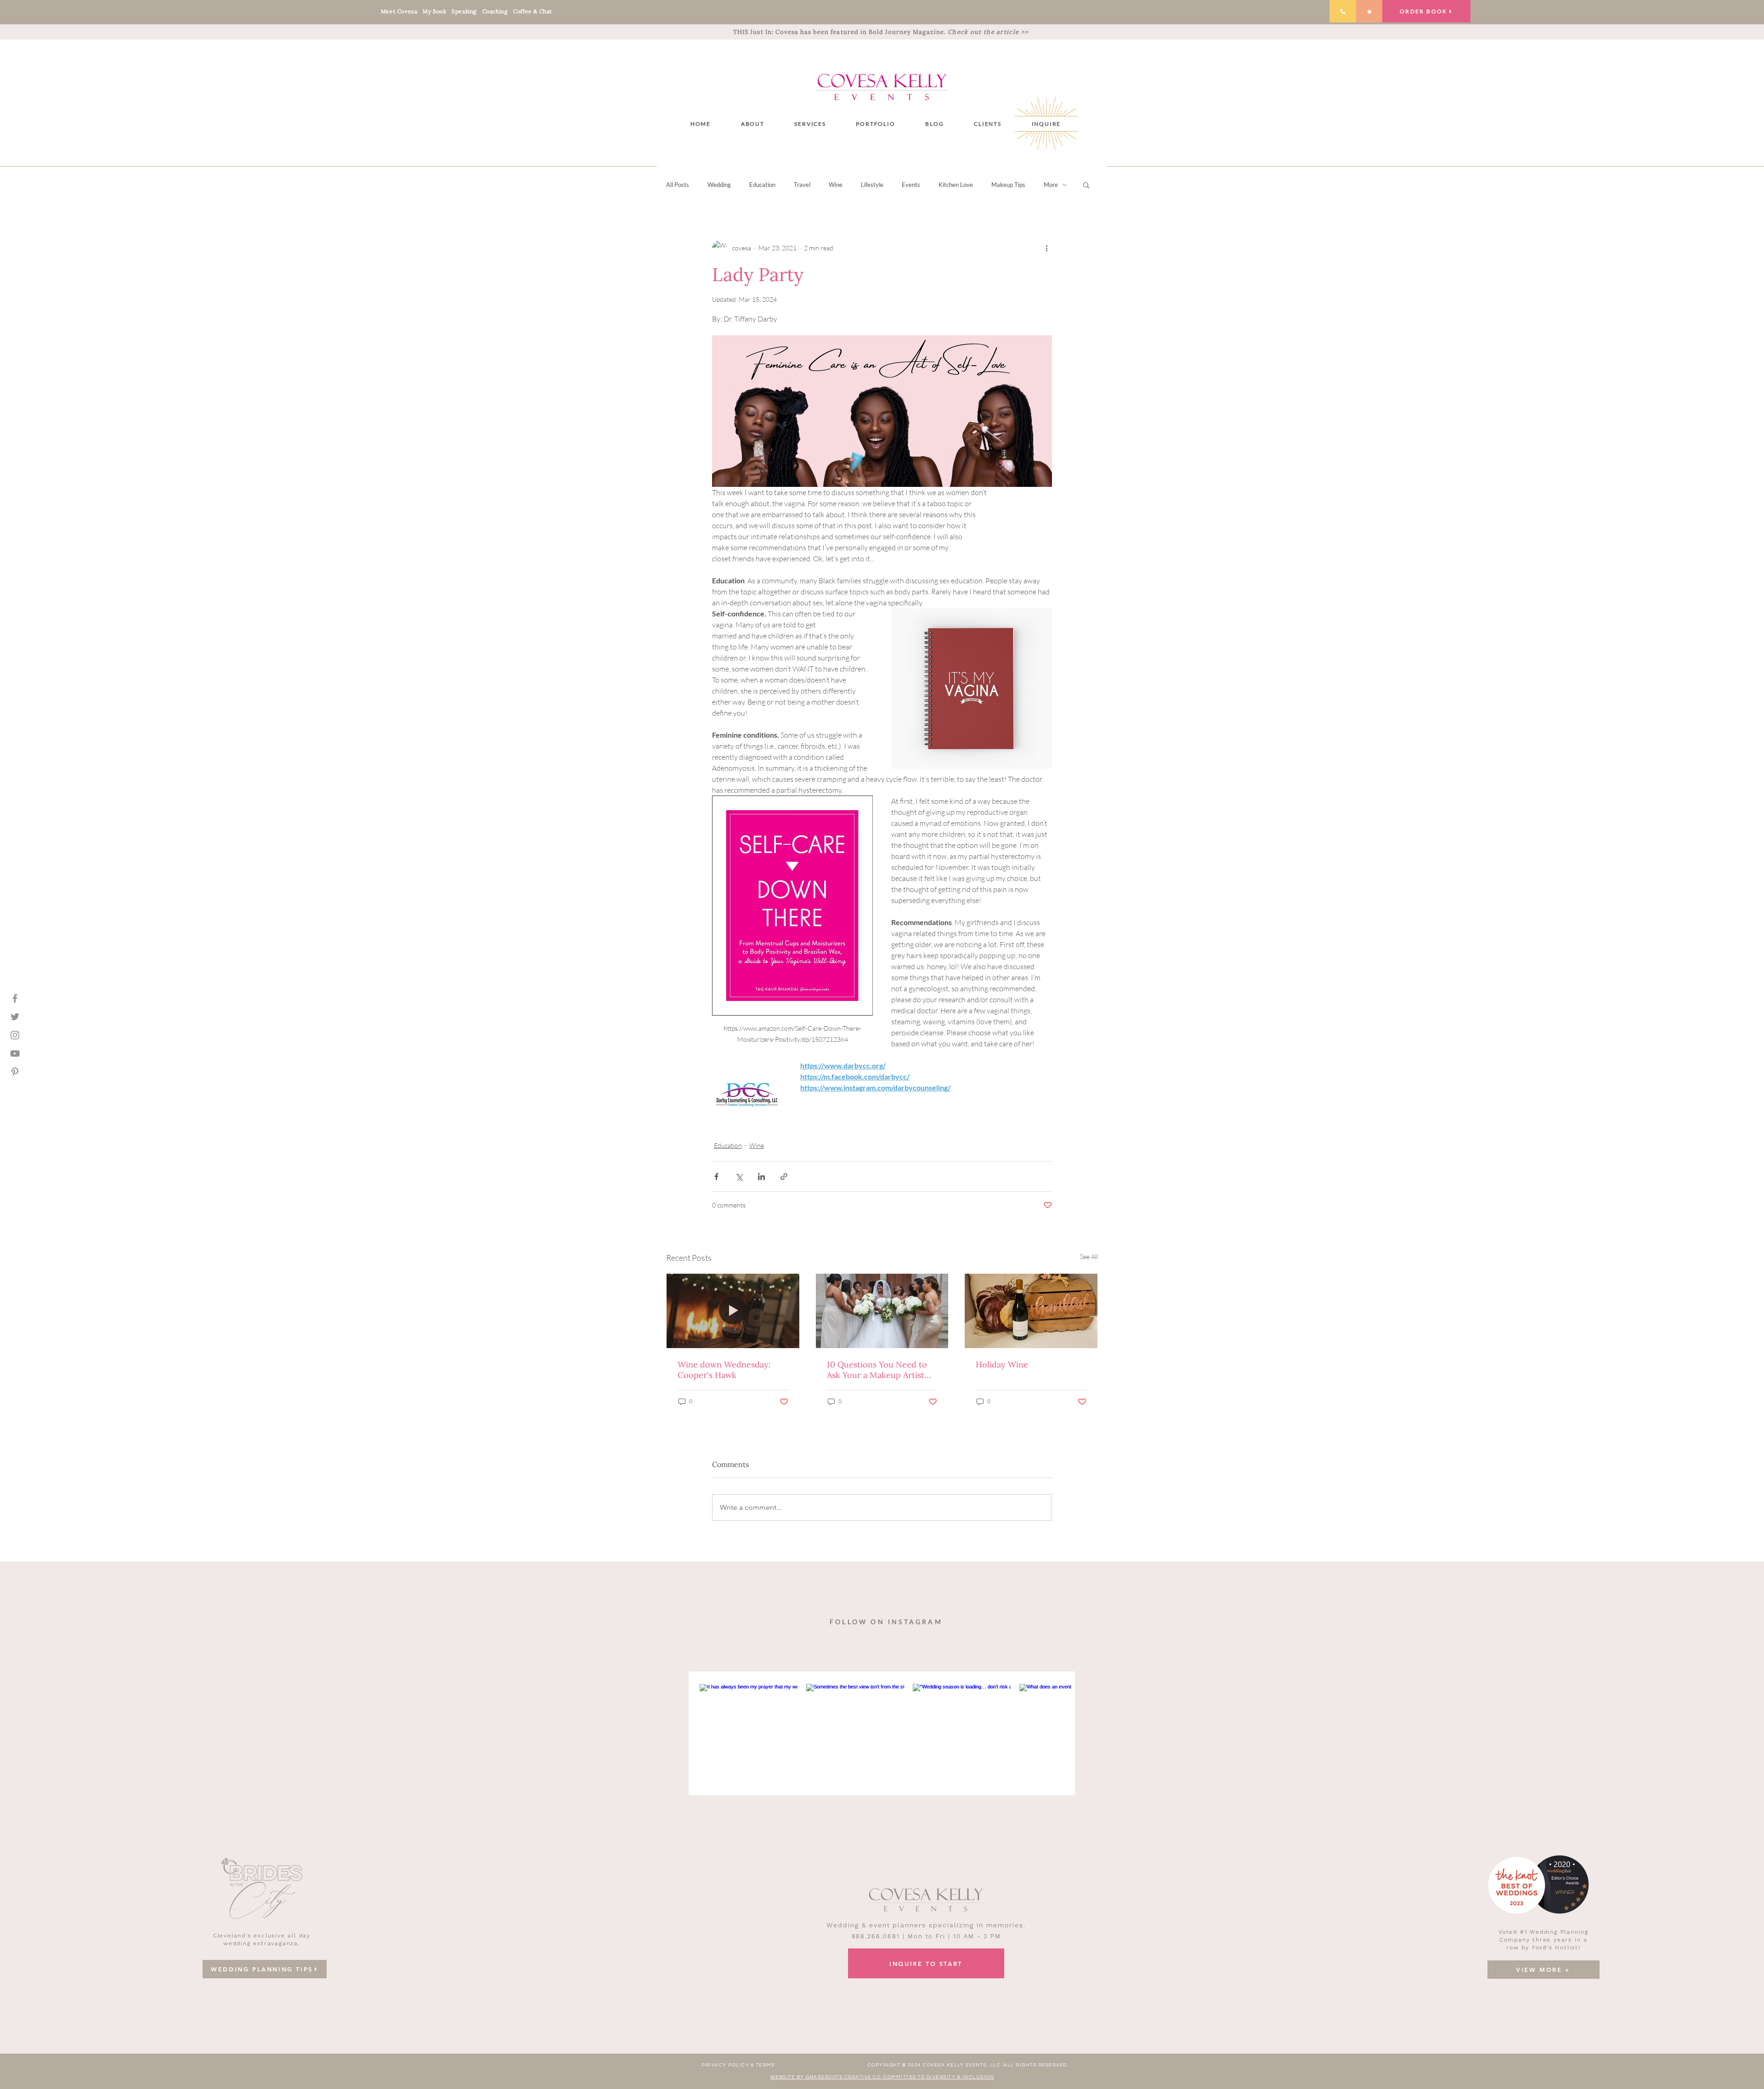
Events (911, 185)
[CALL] (1343, 11)
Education (762, 185)
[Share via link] (784, 1177)
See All (1089, 1256)
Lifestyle (872, 185)
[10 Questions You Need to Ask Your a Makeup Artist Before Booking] (882, 1311)
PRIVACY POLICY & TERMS (738, 2065)
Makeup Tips (1008, 185)
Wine (836, 185)
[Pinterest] (15, 1072)
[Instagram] (15, 1035)
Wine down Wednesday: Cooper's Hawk (724, 1370)
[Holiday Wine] (1031, 1311)
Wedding (719, 185)
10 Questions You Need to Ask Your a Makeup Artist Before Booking (877, 1370)
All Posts (678, 185)
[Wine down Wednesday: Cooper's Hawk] (733, 1311)
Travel (802, 185)
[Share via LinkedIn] (761, 1177)
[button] (810, 124)
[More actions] (1046, 248)
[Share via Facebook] (716, 1177)
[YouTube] (15, 1053)
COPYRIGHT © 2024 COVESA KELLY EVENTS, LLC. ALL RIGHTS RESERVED (967, 2065)
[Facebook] (15, 998)
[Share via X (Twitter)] (739, 1177)
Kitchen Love (956, 185)
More (1051, 185)
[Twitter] (15, 1017)
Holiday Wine (1002, 1364)
